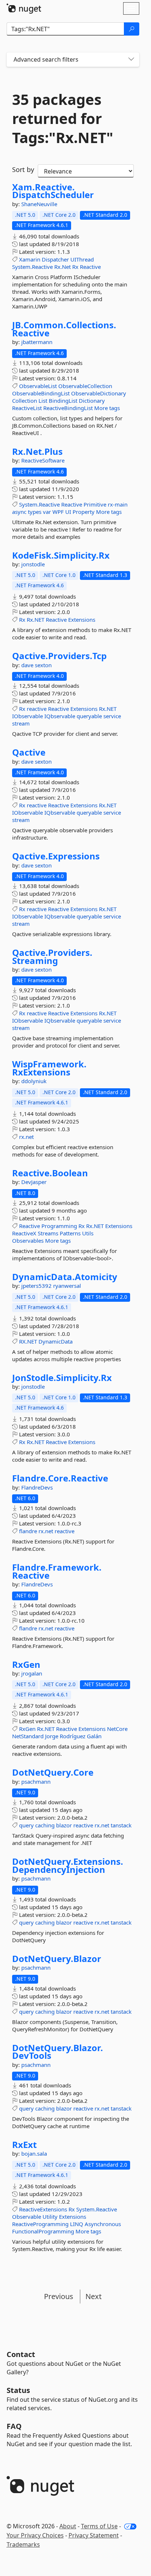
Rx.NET (36, 620)
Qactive (29, 752)
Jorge (52, 1736)
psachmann (36, 1782)
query (26, 1825)
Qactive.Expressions (56, 856)
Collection (25, 401)
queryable (89, 716)
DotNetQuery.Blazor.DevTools (58, 2052)
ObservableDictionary (99, 393)
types (35, 512)
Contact (21, 2354)
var (47, 512)
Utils (88, 1233)
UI (68, 512)
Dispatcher (55, 259)
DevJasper (34, 1182)
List (43, 401)
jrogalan (32, 1673)
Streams (48, 1233)
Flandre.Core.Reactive (60, 1478)
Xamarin (30, 259)
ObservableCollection (85, 386)
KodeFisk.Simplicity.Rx (61, 555)
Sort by (23, 169)
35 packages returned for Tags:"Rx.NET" (63, 118)
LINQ (77, 2224)
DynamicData (56, 1341)
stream (21, 723)
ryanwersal (67, 1286)
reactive (37, 709)
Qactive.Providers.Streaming (52, 956)
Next (93, 2296)
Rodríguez (73, 1736)
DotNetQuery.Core (53, 1772)
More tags (107, 408)
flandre (28, 1531)
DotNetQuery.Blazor (57, 1959)
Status (18, 2390)
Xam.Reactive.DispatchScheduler (53, 191)
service (112, 716)
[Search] (132, 29)
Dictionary (92, 401)
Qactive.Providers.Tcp (59, 656)
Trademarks (23, 2544)
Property (84, 512)
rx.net (26, 1137)
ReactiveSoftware (43, 460)
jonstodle (33, 564)
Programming (59, 1226)
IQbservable (60, 716)
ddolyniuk (34, 1081)
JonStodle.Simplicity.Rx (62, 1378)
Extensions (82, 620)
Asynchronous (103, 2224)
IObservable (27, 716)
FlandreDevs (37, 1487)
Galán (94, 1736)
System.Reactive (32, 267)
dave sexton (36, 665)
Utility (50, 2217)
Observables (28, 1241)
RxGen (26, 1665)
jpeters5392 (37, 1286)
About (68, 2526)
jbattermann (37, 342)
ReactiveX (24, 1233)
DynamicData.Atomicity (65, 1277)
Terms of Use (99, 2526)
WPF (58, 512)
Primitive (95, 504)
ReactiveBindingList (68, 408)
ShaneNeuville (39, 204)
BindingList (63, 401)
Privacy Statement (94, 2535)
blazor (64, 1825)
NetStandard (28, 1736)
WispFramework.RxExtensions (49, 1068)
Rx (75, 267)
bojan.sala (34, 2153)
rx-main (118, 504)
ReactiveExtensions (43, 2209)
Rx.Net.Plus (37, 452)
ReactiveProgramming (40, 2224)
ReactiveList (27, 408)
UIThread (82, 259)
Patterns (70, 1233)
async (19, 512)
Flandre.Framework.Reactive (57, 1571)
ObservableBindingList (41, 393)
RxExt (24, 2145)
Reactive (90, 267)
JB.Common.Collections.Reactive (64, 329)
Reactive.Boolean (50, 1173)
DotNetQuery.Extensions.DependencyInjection (68, 1865)
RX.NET (28, 1341)
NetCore (117, 1729)
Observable (27, 2217)
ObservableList (38, 386)
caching (45, 1825)
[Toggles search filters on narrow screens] (131, 60)
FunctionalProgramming (43, 2231)
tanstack (121, 1825)
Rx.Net (62, 267)
